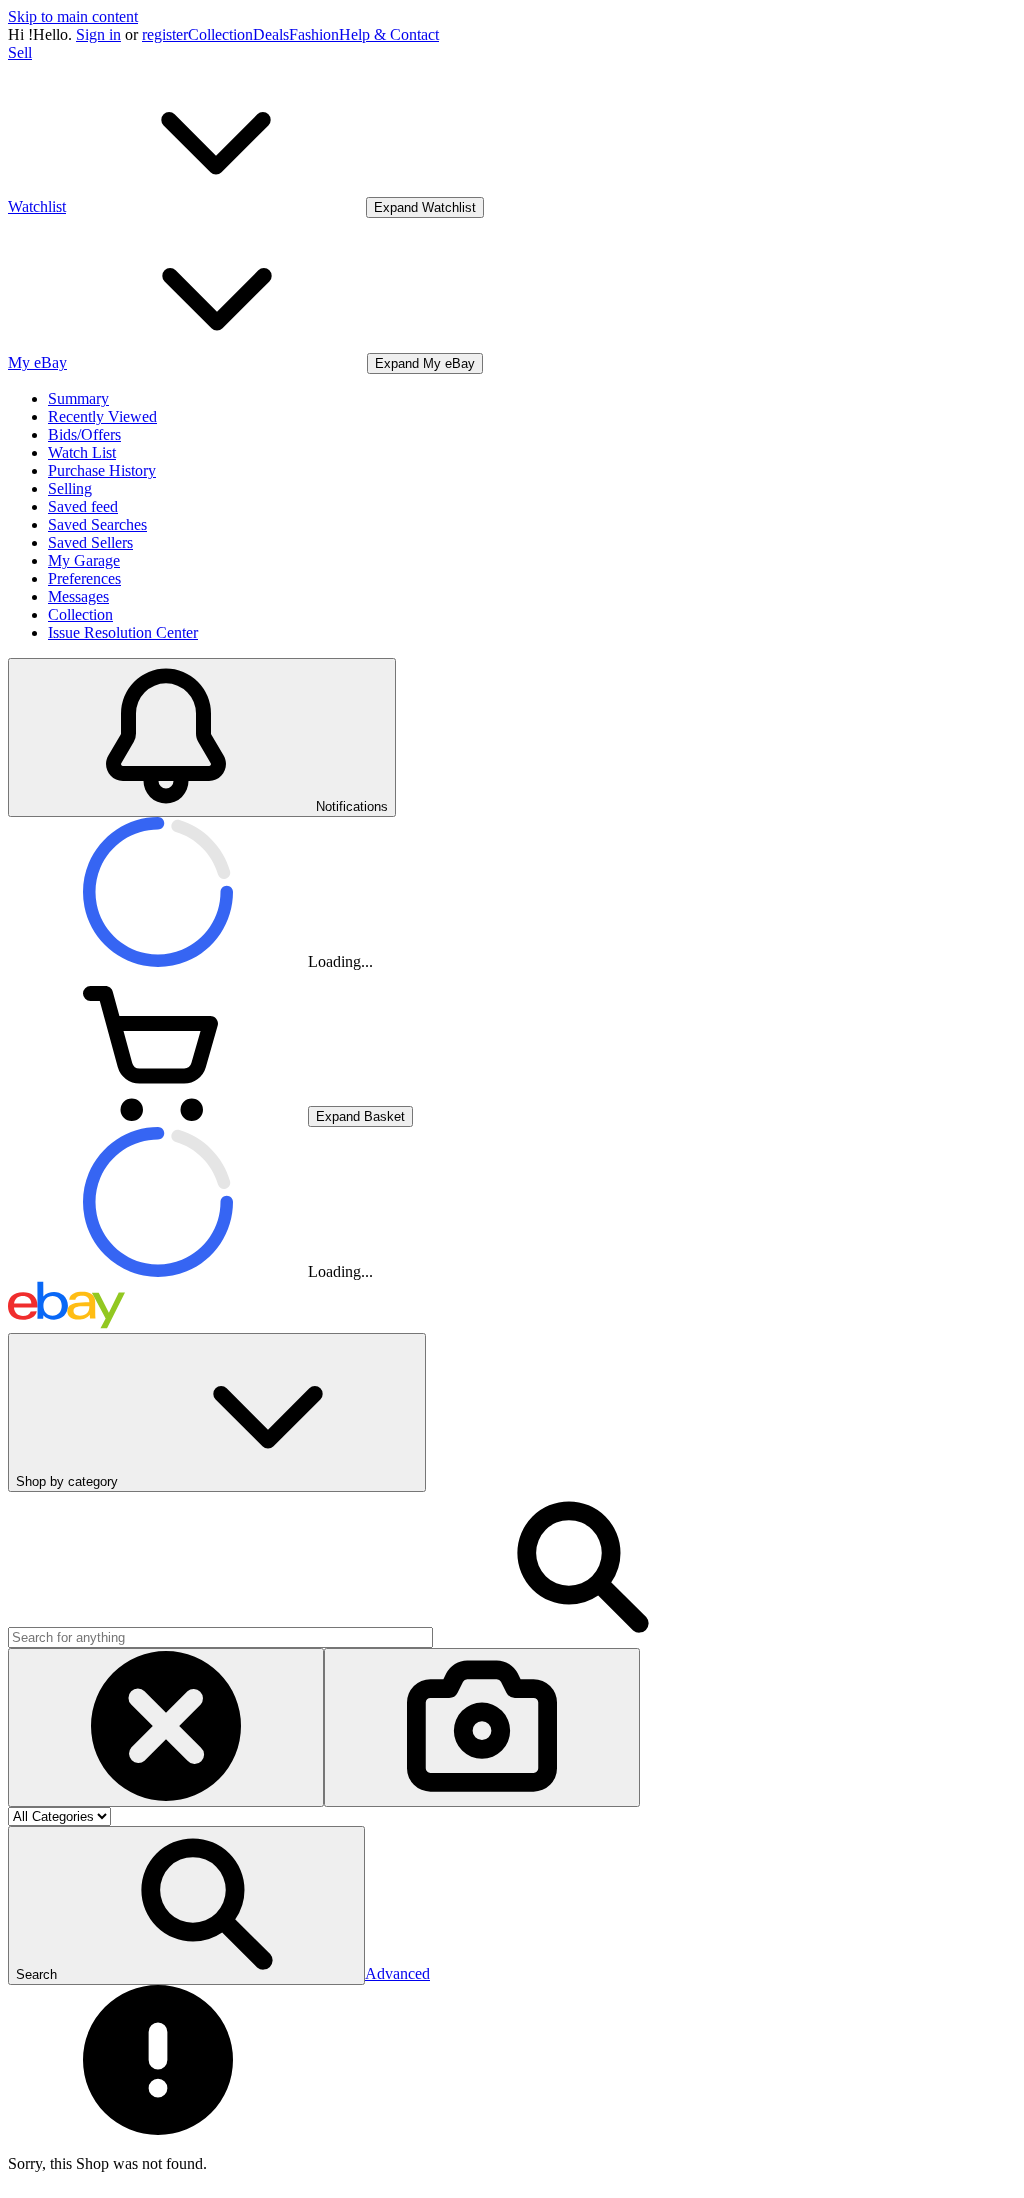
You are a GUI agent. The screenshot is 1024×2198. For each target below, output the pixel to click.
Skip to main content (73, 16)
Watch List (82, 452)
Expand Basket (360, 1116)
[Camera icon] (482, 1727)
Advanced (397, 1973)
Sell (20, 52)
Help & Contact (389, 34)
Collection (220, 34)
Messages (78, 596)
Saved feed (83, 506)
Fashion (314, 34)
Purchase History (102, 470)
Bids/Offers (84, 434)
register (165, 34)
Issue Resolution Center (123, 632)
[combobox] (220, 1637)
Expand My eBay (425, 363)
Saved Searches (97, 524)
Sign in (98, 34)
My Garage (84, 560)
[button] (186, 1905)
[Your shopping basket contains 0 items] (158, 1115)
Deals (271, 34)
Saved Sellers (90, 542)
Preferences (84, 578)
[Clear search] (166, 1727)
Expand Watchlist (425, 207)
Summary (78, 398)
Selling (70, 488)
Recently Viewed (102, 416)
